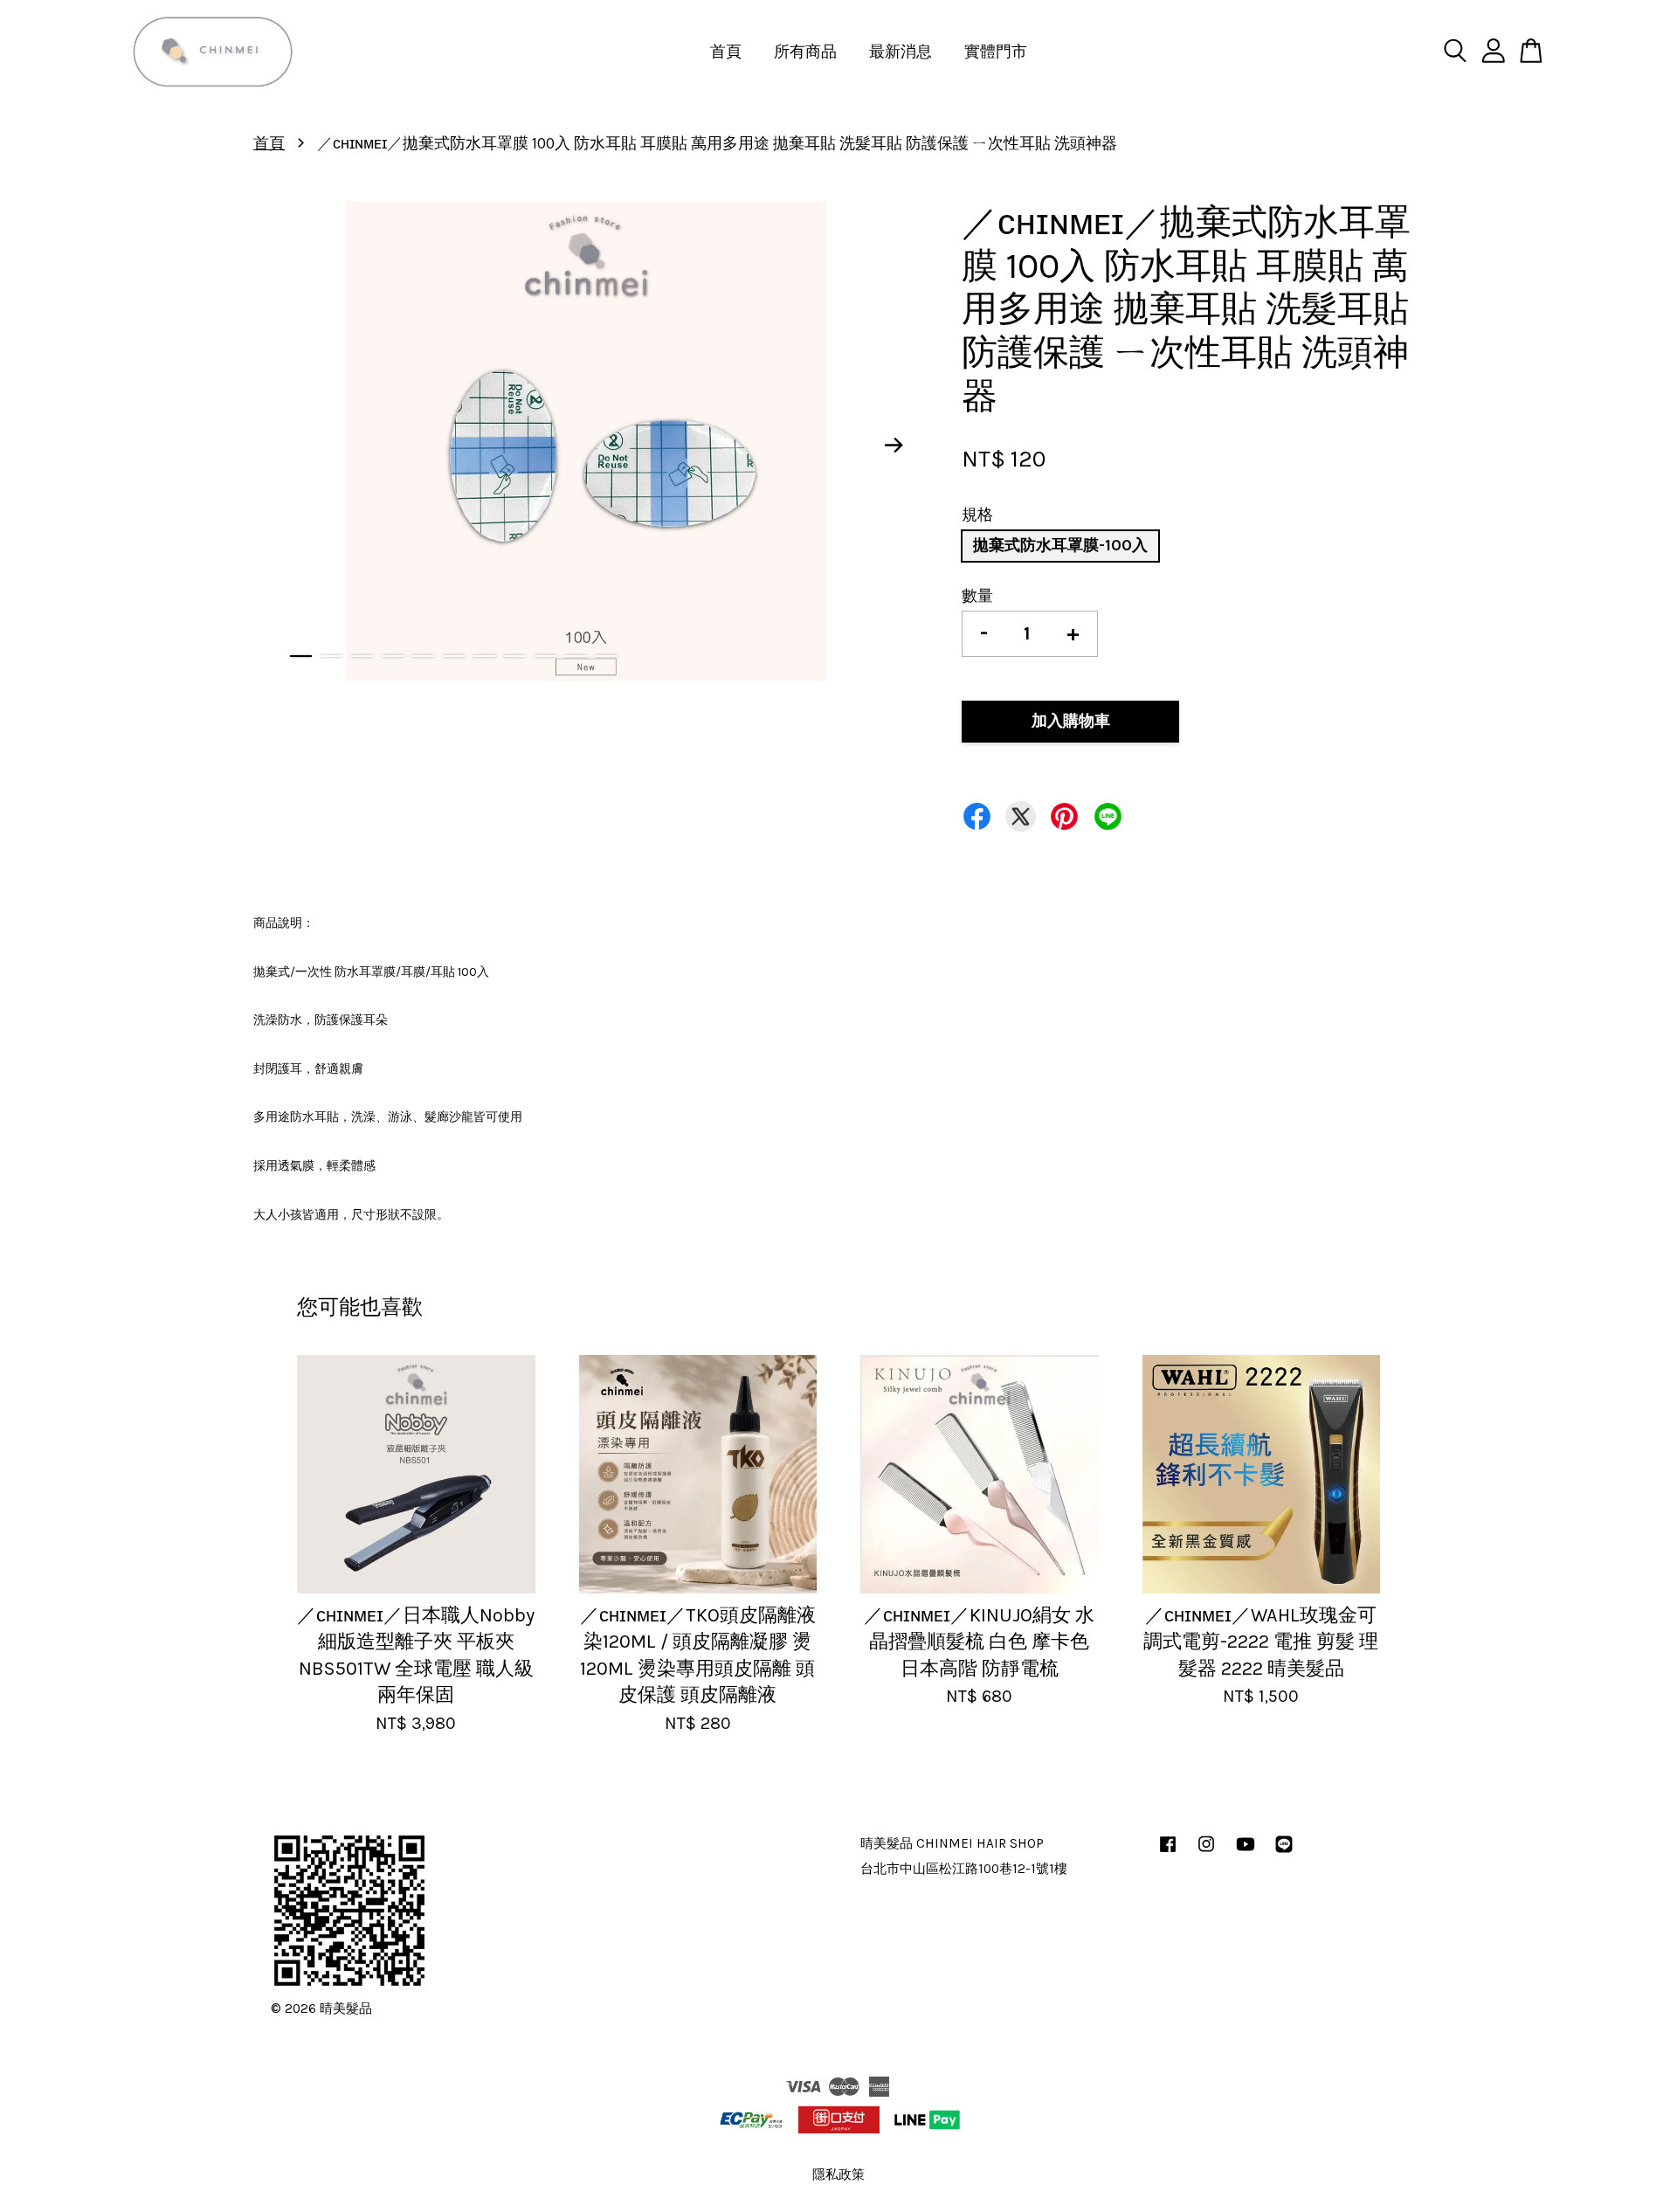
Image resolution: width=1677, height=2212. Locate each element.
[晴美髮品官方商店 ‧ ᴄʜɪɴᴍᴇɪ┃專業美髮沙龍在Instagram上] (1206, 1852)
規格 (977, 515)
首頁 (726, 52)
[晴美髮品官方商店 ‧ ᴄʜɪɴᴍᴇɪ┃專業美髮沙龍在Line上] (1284, 1852)
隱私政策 (838, 2174)
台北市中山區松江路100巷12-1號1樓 (964, 1869)
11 (607, 656)
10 (576, 656)
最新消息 (901, 52)
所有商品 (805, 52)
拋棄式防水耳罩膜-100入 (1060, 545)
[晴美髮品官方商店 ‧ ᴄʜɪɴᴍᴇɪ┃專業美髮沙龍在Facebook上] (1168, 1852)
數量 (977, 596)
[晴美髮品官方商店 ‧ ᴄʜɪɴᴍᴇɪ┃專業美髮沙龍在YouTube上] (1246, 1852)
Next (894, 446)
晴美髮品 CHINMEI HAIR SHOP (952, 1843)
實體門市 (996, 52)
